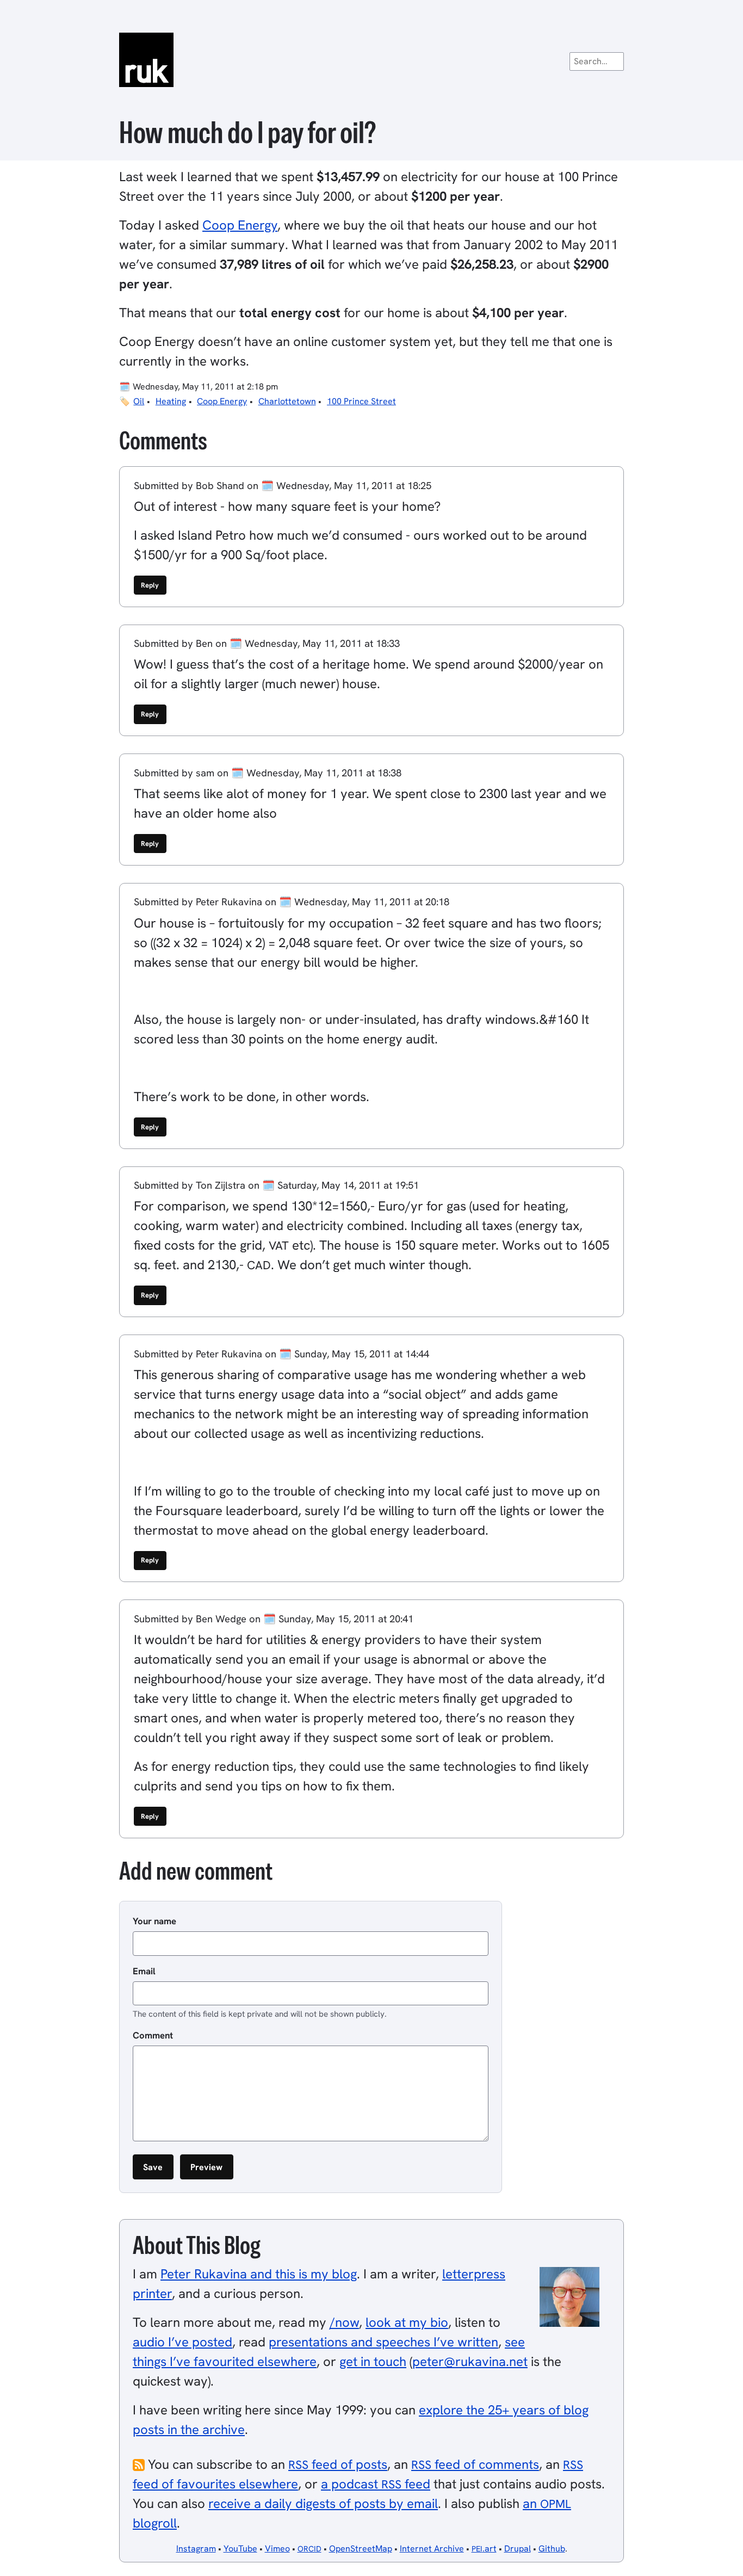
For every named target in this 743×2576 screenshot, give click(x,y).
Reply (150, 585)
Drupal (518, 2549)
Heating (171, 401)
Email (144, 1971)
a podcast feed (376, 2484)
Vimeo (277, 2549)
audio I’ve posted (182, 2342)
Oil (139, 401)
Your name (154, 1921)
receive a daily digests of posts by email (323, 2503)
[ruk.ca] (371, 60)
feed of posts (338, 2464)
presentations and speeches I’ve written (383, 2342)
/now (344, 2322)
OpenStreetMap (361, 2549)
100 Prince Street (361, 401)
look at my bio (407, 2322)
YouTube (240, 2549)
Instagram (196, 2549)
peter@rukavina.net (470, 2361)
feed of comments (475, 2464)
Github (552, 2549)
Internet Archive (432, 2549)
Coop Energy (240, 225)
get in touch (373, 2361)
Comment (153, 2035)
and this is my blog (259, 2274)
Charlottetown (287, 401)
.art (484, 2549)
